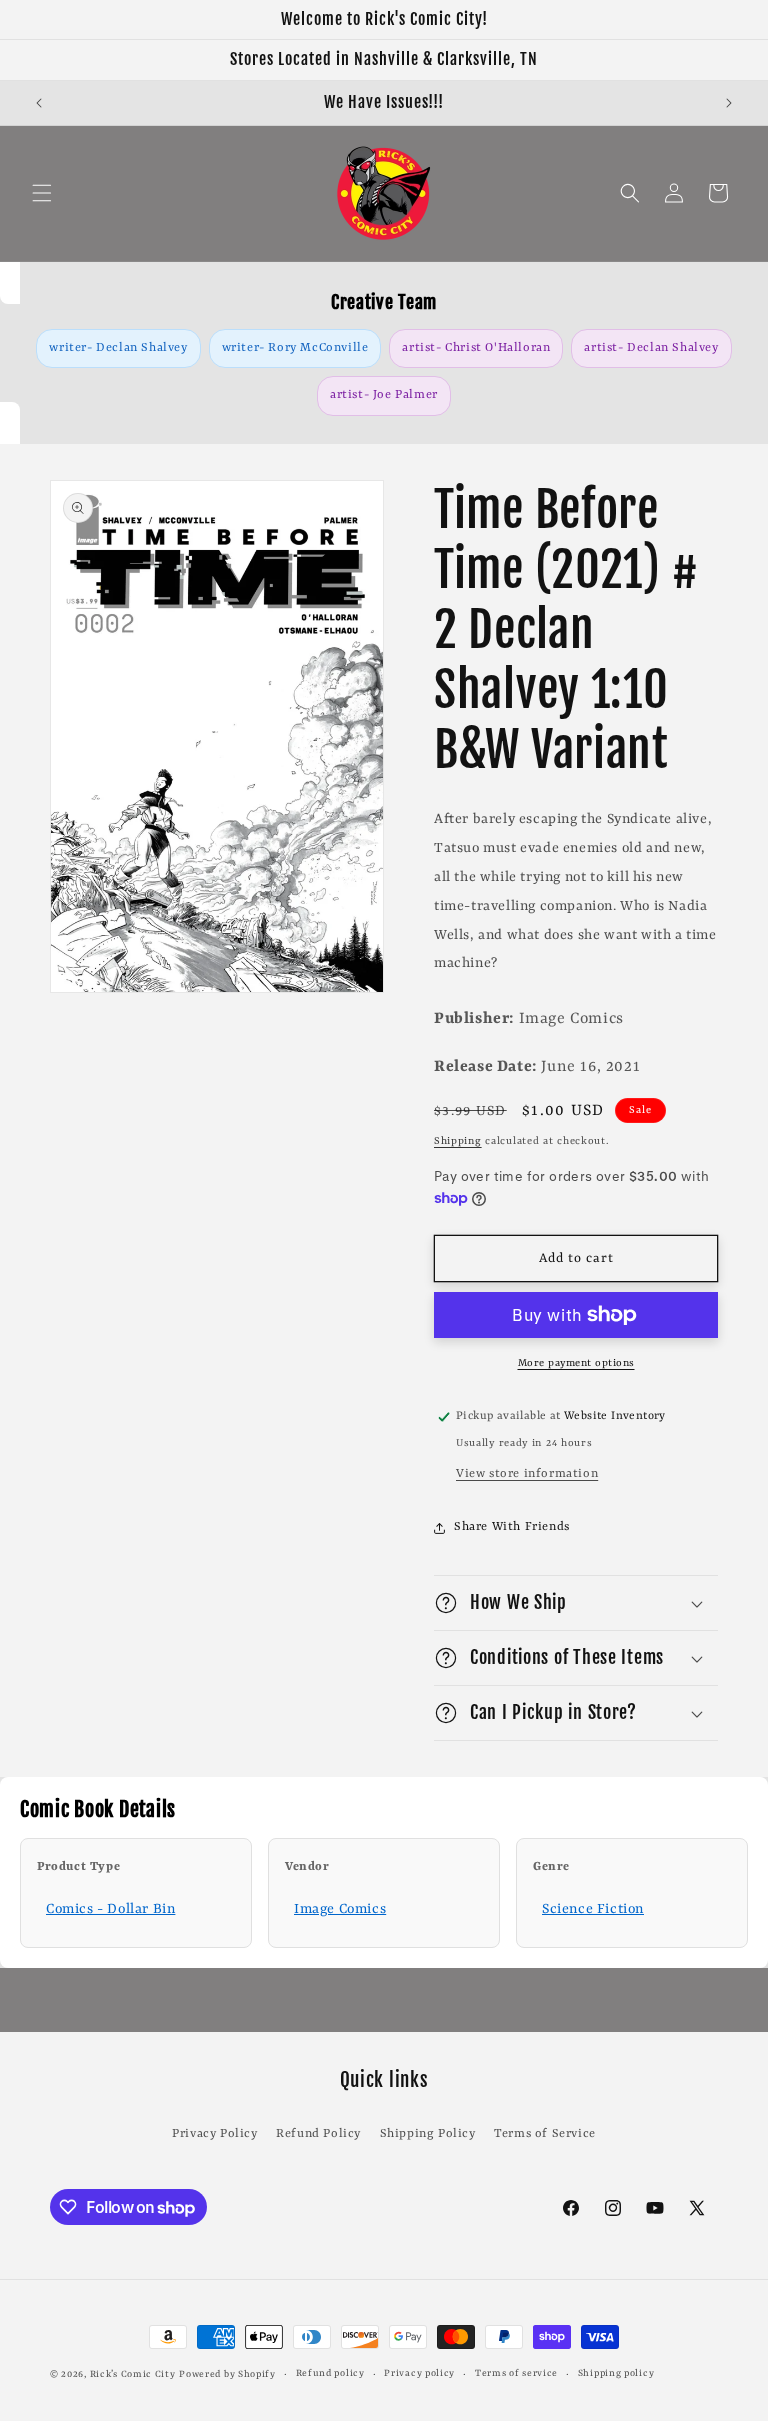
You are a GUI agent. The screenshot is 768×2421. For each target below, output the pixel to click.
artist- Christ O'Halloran (476, 348)
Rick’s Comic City (133, 2374)
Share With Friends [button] (512, 1527)
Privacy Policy (214, 2134)
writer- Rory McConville (295, 348)
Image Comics (340, 1909)
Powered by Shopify (227, 2374)
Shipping (458, 1141)
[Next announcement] (729, 103)
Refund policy (330, 2373)
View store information (527, 1474)
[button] (42, 193)
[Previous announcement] (39, 103)
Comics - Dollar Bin (110, 1909)
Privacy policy (419, 2373)
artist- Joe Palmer (384, 395)
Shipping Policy (428, 2134)
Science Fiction (593, 1909)
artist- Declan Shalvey (651, 348)
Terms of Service (545, 2134)
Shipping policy (616, 2373)
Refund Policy (318, 2134)
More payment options (576, 1363)
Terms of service (516, 2373)
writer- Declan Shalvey (118, 348)
